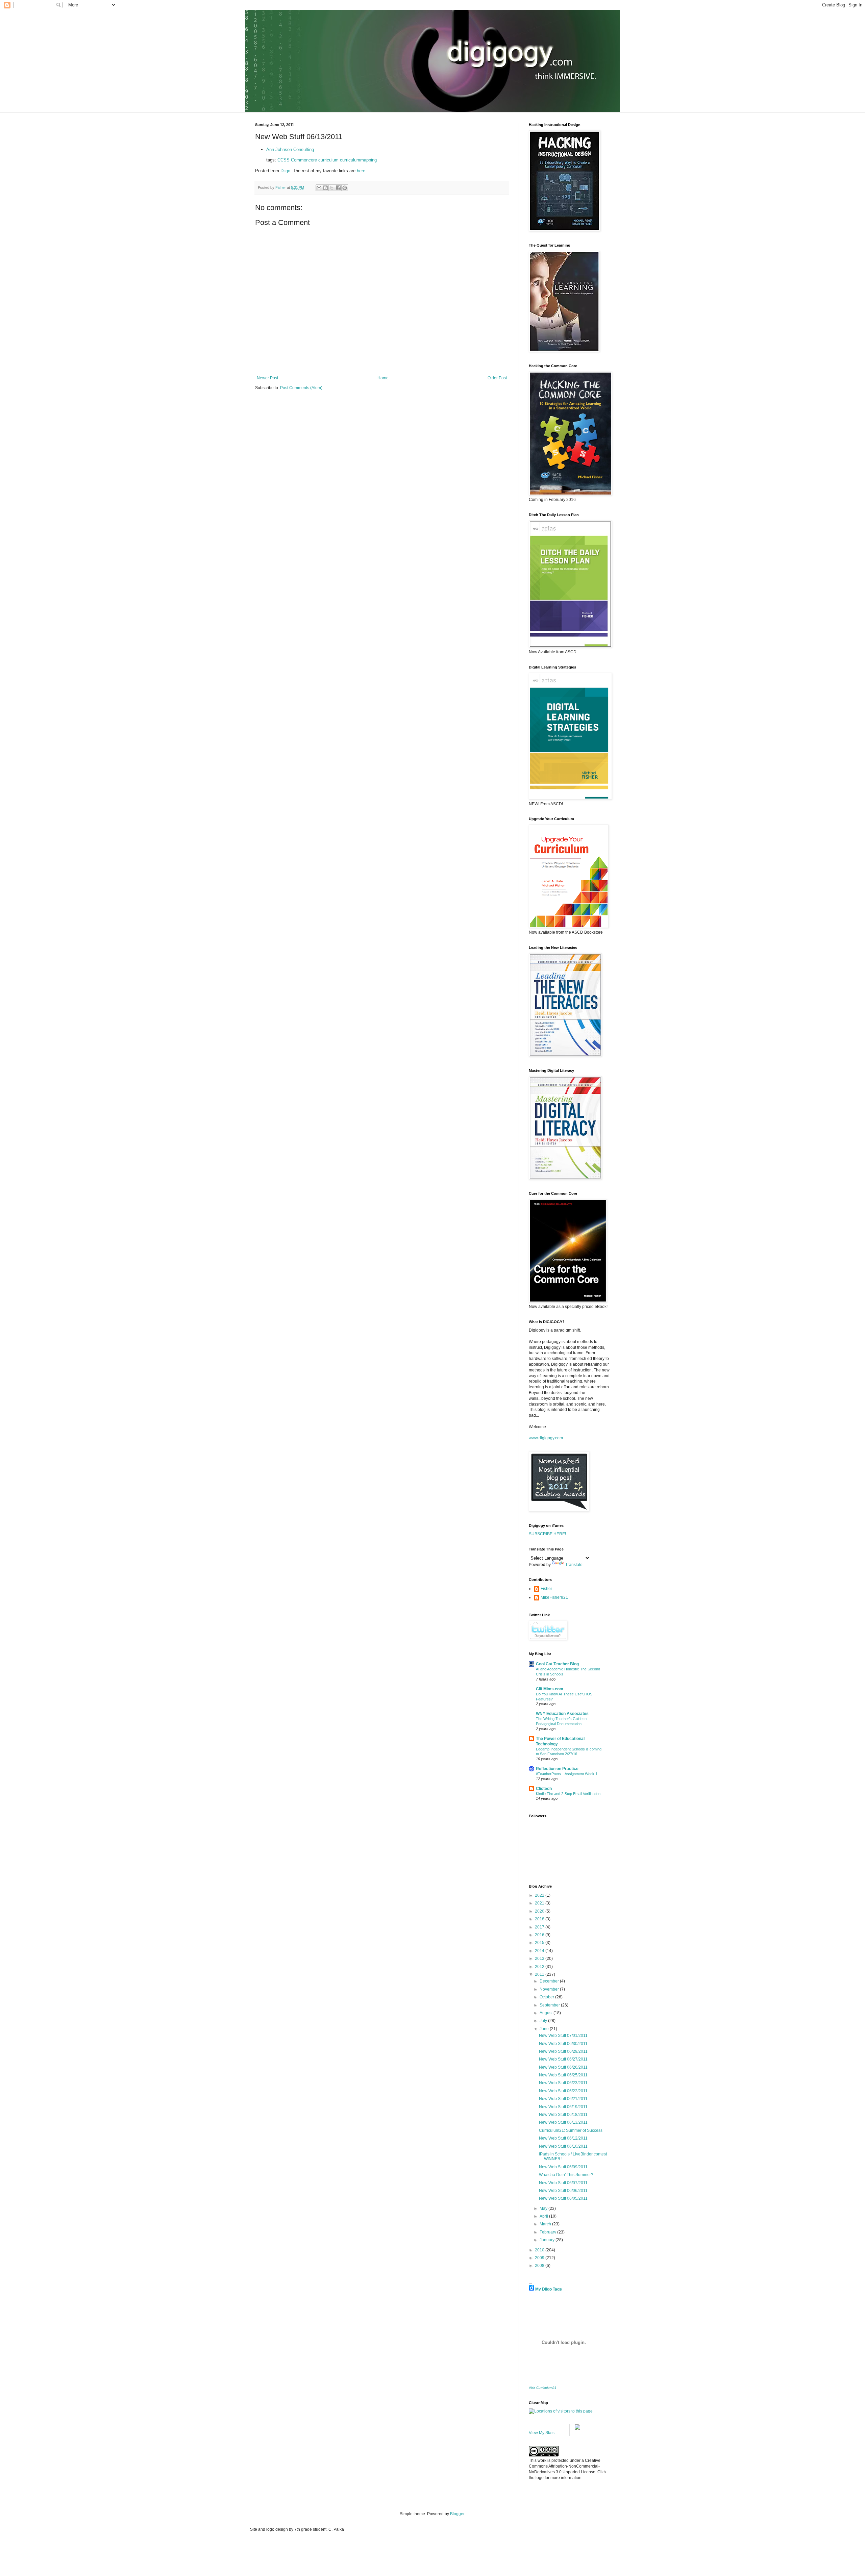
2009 (540, 2258)
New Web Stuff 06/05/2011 (563, 2198)
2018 (540, 1919)
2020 (540, 1911)
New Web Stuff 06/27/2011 (563, 2059)
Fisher (546, 1589)
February (548, 2232)
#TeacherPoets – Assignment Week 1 (567, 1774)
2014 (540, 1951)
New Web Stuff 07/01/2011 (563, 2036)
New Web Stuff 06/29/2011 (563, 2051)
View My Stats (542, 2433)
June (545, 2029)
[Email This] (319, 188)
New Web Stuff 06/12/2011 (563, 2138)
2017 (540, 1927)
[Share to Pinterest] (345, 188)
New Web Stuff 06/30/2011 (563, 2044)
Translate (574, 1565)
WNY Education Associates (562, 1714)
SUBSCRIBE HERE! (547, 1534)
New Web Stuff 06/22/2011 (563, 2091)
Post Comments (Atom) (301, 388)
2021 (540, 1903)
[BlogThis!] (325, 188)
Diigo (285, 171)
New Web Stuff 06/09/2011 (563, 2167)
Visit (543, 2388)
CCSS (283, 160)
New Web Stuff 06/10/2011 (563, 2146)
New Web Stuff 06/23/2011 (563, 2083)
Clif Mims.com (550, 1689)
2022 (540, 1895)
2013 (540, 1959)
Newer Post (267, 378)
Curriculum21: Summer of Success (571, 2130)
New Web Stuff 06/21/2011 (563, 2099)
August (547, 2013)
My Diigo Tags (549, 2289)
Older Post (497, 378)
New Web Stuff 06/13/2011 (563, 2122)
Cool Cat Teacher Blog (557, 1664)
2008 (540, 2266)
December (550, 1981)
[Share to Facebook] (338, 188)
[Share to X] (332, 188)
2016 (540, 1935)
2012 (540, 1967)
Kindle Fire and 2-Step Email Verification (568, 1794)
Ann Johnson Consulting (290, 149)
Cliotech (544, 1789)
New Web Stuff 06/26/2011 (563, 2067)
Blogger (457, 2514)
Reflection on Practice (557, 1769)
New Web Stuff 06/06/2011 (563, 2191)
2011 (540, 1974)
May (544, 2208)
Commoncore (304, 160)
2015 (540, 1943)
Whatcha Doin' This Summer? (566, 2175)
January (548, 2240)
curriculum (328, 160)
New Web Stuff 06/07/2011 (563, 2183)
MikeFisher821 (554, 1597)
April (544, 2216)
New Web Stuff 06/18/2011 (563, 2115)
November (550, 1989)
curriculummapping (358, 160)
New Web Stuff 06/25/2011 (563, 2075)
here (361, 171)
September (550, 2005)
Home (383, 378)
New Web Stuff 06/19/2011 (563, 2107)
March (546, 2224)
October (547, 1997)
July (544, 2021)
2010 (540, 2250)
